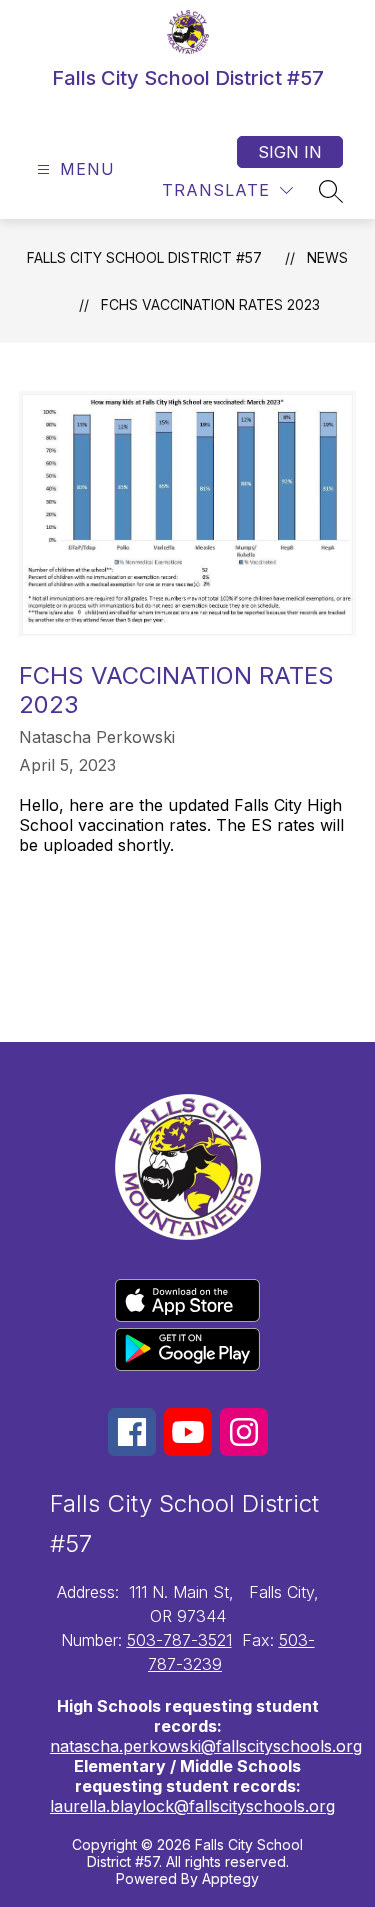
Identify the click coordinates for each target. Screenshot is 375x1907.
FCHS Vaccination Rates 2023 (210, 304)
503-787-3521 (179, 1640)
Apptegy (230, 1878)
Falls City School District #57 (144, 257)
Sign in (290, 152)
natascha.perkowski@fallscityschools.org (206, 1746)
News (327, 257)
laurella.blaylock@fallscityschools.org (192, 1806)
